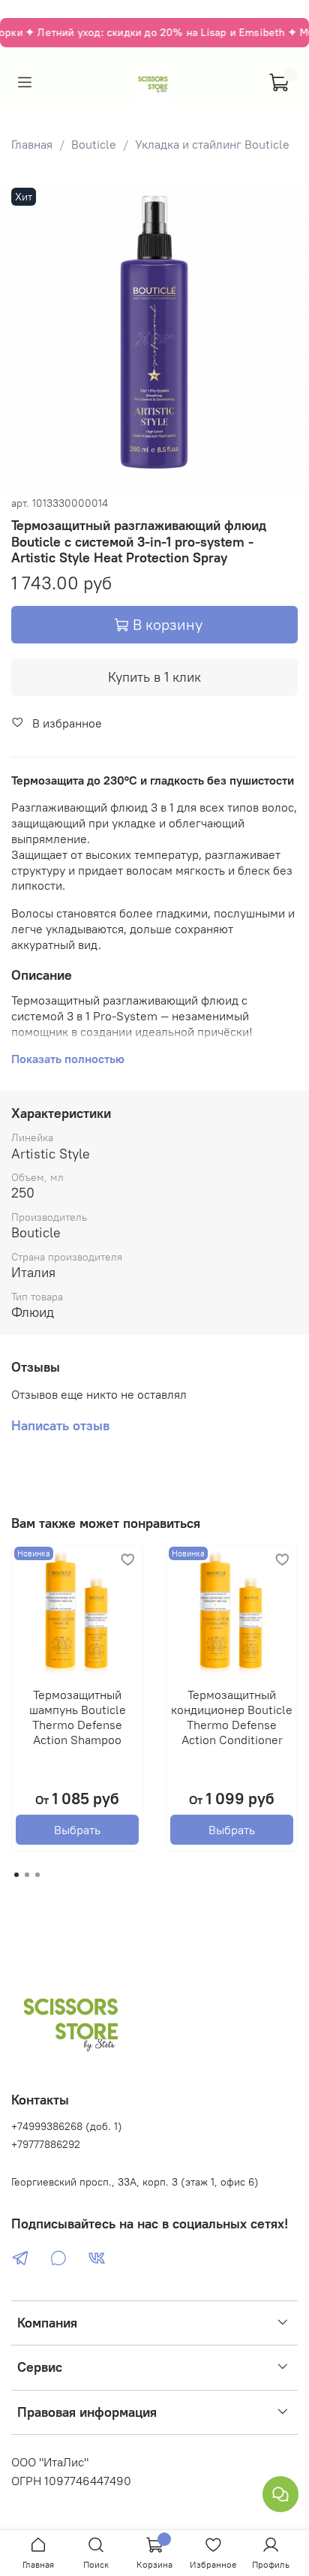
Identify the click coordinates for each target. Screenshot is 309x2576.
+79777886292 (46, 2144)
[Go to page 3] (37, 1875)
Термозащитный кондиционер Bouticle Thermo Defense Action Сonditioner (232, 1717)
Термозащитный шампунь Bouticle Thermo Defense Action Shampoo (78, 1717)
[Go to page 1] (16, 1875)
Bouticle (94, 144)
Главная (32, 144)
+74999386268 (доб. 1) (67, 2126)
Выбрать (77, 1830)
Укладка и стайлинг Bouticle (212, 144)
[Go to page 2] (27, 1875)
